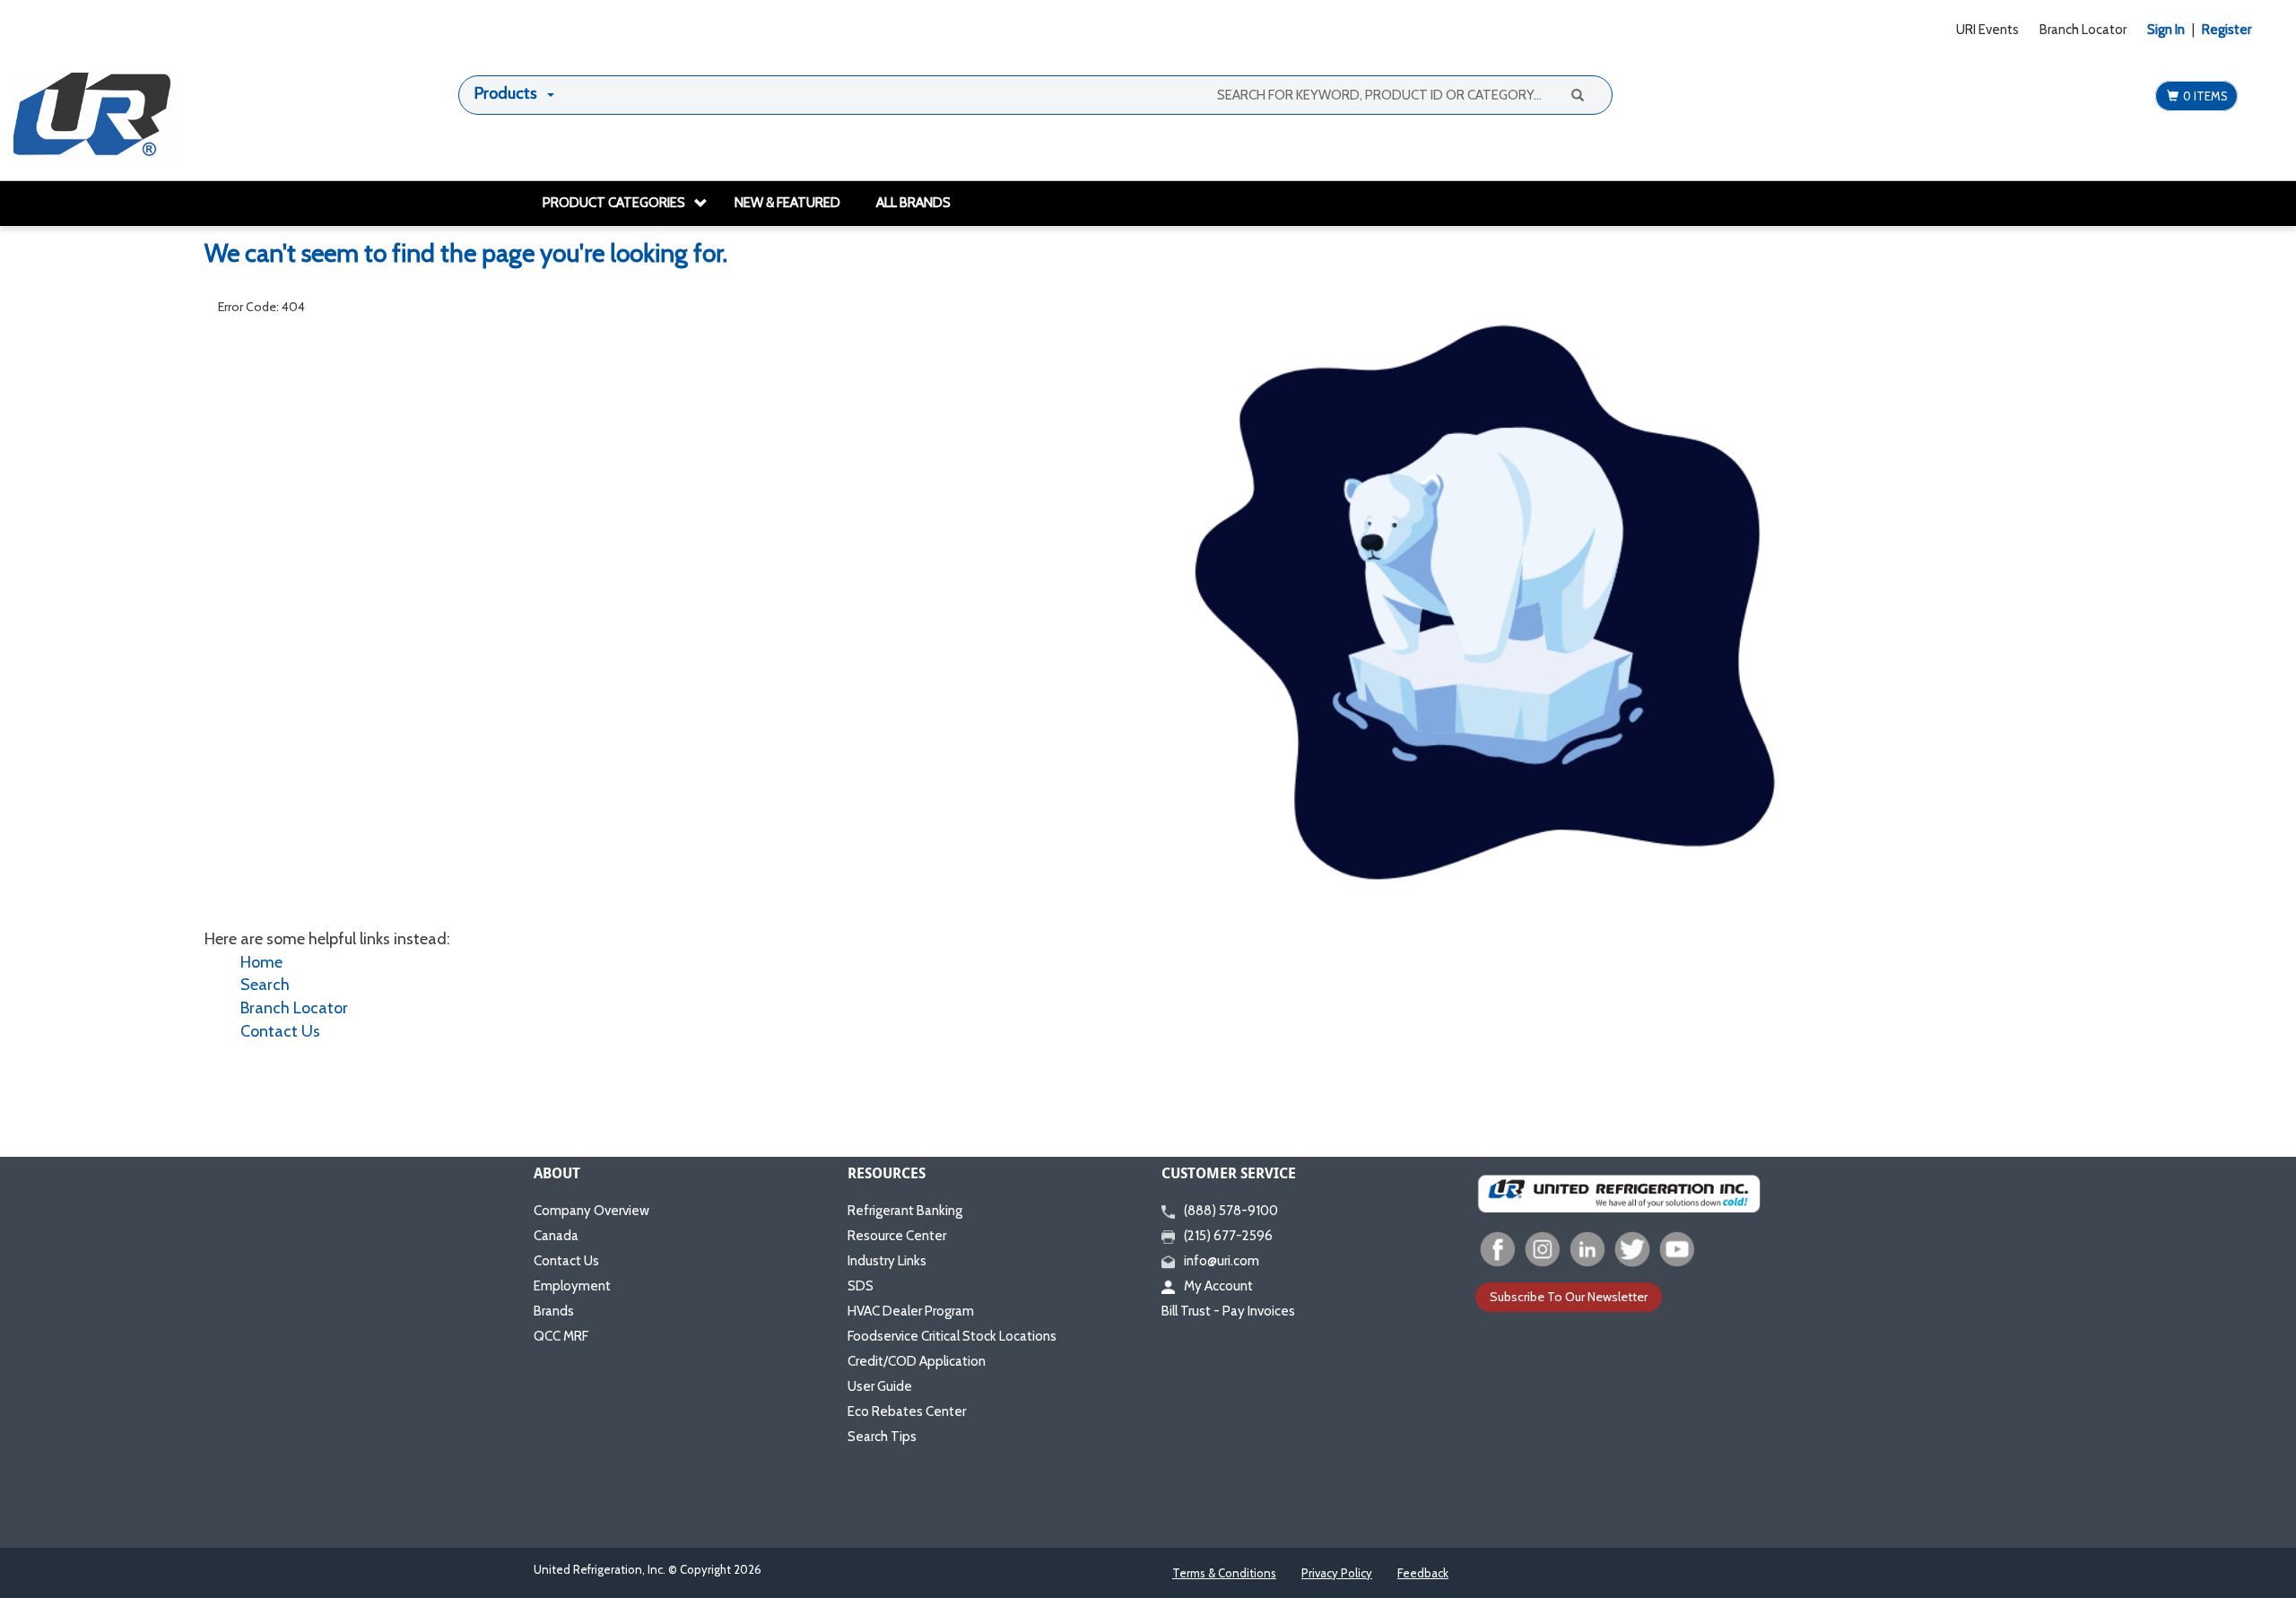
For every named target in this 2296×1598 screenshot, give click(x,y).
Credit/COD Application (917, 1361)
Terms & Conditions (1224, 1573)
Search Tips (882, 1437)
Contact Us (280, 1031)
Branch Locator (2083, 30)
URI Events (1987, 30)
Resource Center (897, 1236)
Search (265, 985)
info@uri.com (1222, 1261)
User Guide (880, 1386)
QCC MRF (561, 1336)
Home (261, 962)
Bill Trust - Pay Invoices (1228, 1311)
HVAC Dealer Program (911, 1311)
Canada (556, 1236)
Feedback (1423, 1573)
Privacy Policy (1337, 1573)
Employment (572, 1286)
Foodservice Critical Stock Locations (952, 1336)
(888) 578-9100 (1231, 1211)
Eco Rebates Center (907, 1411)
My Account (1218, 1286)
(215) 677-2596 (1228, 1236)
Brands (554, 1311)
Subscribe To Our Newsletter (1569, 1297)
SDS (861, 1286)
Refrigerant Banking (905, 1211)
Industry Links (887, 1261)
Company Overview (591, 1211)
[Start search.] (1577, 94)
